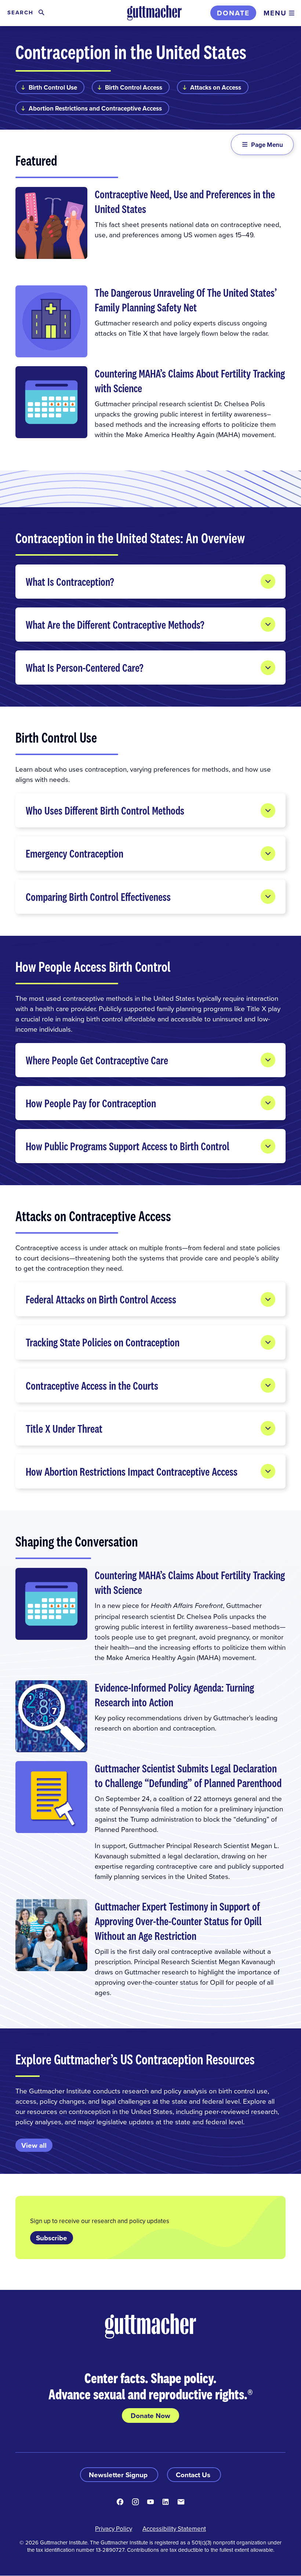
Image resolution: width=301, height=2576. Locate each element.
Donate (233, 13)
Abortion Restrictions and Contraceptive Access (95, 108)
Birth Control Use (53, 87)
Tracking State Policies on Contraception (103, 1342)
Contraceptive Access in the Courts (92, 1386)
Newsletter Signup (119, 2475)
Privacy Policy (114, 2529)
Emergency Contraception (75, 853)
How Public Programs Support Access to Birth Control (128, 1146)
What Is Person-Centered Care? (86, 668)
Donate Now (150, 2416)
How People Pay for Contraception (91, 1103)
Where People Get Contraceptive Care (97, 1060)
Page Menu (267, 145)
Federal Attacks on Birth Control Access (101, 1299)
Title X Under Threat (64, 1428)
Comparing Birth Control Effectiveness (98, 897)
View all (34, 2145)
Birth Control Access (134, 87)
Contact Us (194, 2475)
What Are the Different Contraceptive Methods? (116, 625)
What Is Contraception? (71, 582)
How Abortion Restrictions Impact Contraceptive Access (132, 1471)
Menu (275, 13)
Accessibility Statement (174, 2529)
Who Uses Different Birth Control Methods (105, 810)
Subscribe (52, 2238)
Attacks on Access (216, 87)
